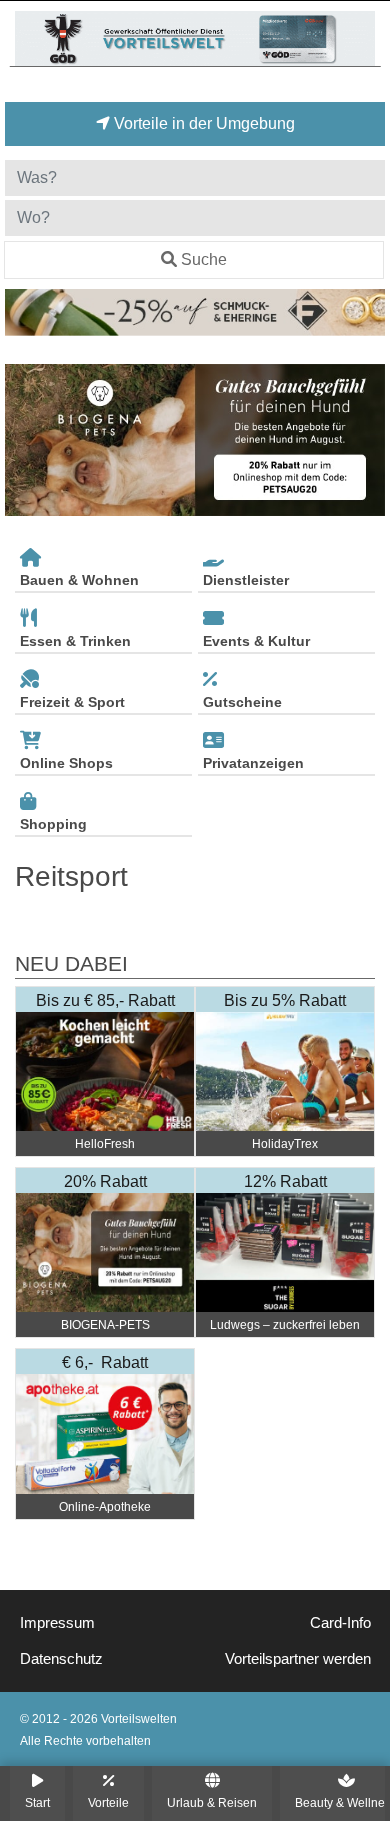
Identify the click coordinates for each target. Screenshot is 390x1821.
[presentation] (24, 440)
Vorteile (108, 1802)
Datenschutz (61, 1659)
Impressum (57, 1623)
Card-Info (340, 1623)
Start (37, 1802)
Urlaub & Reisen (212, 1802)
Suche (204, 259)
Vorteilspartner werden (298, 1659)
